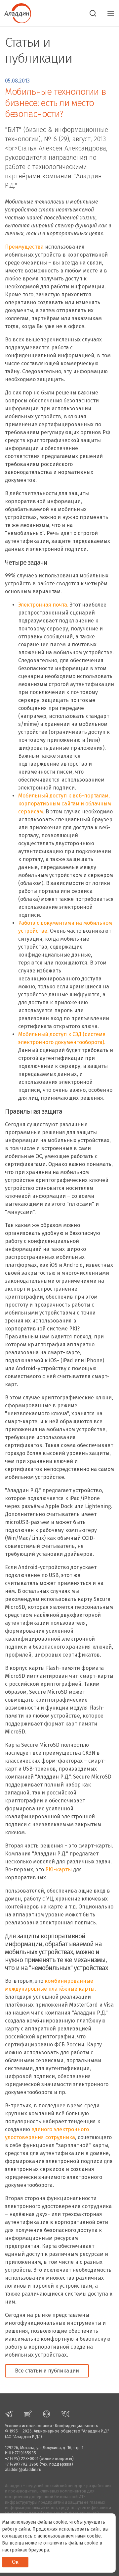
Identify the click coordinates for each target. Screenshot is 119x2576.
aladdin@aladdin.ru (23, 2469)
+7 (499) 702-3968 (22, 2464)
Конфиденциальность (77, 2426)
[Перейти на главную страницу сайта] (16, 13)
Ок (15, 2562)
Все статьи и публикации (47, 2371)
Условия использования (28, 2426)
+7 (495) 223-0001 (22, 2459)
